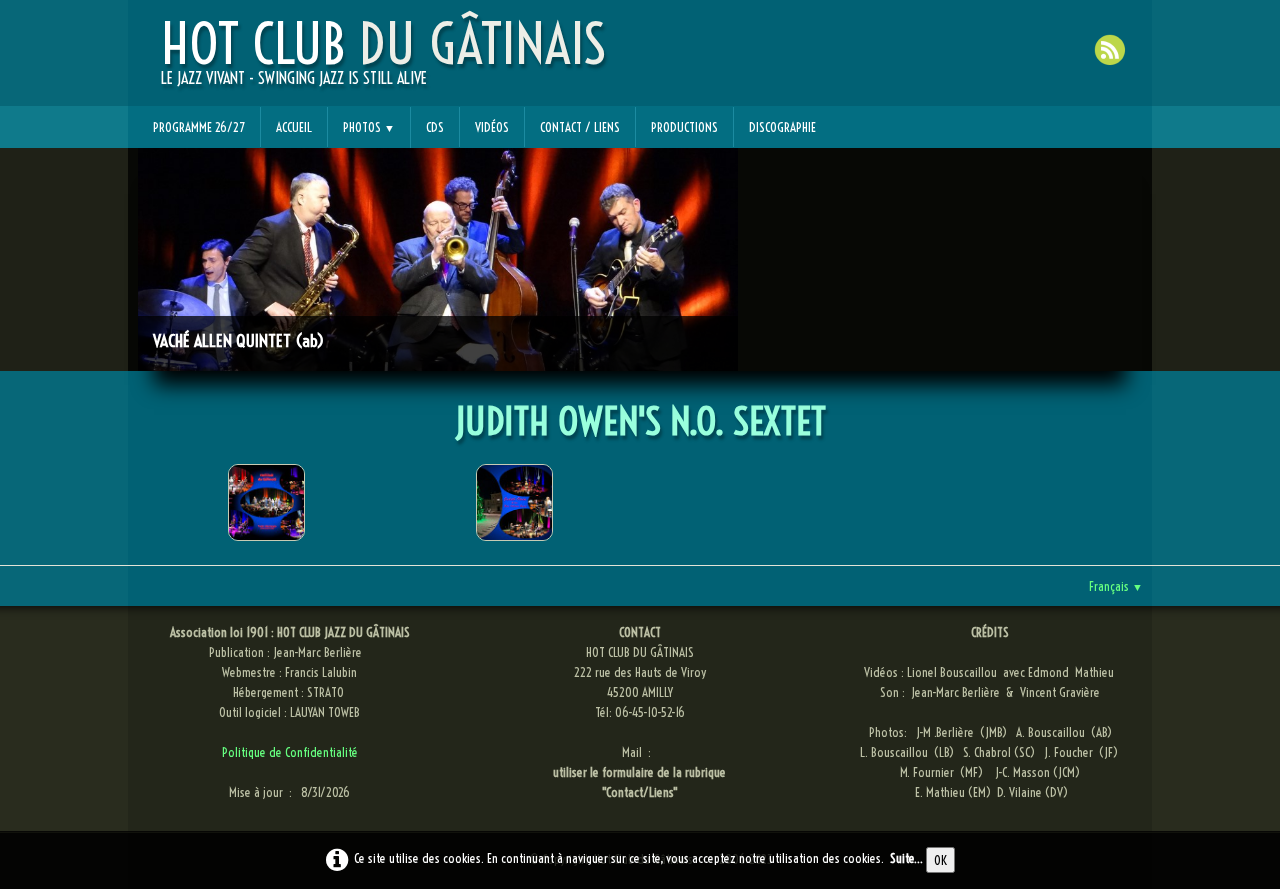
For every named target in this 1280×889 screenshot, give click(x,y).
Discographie (782, 127)
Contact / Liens (580, 127)
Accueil (294, 127)
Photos (369, 127)
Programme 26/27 (199, 127)
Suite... (906, 858)
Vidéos (492, 127)
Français (1116, 586)
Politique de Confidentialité (290, 752)
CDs (435, 127)
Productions (684, 127)
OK (940, 860)
